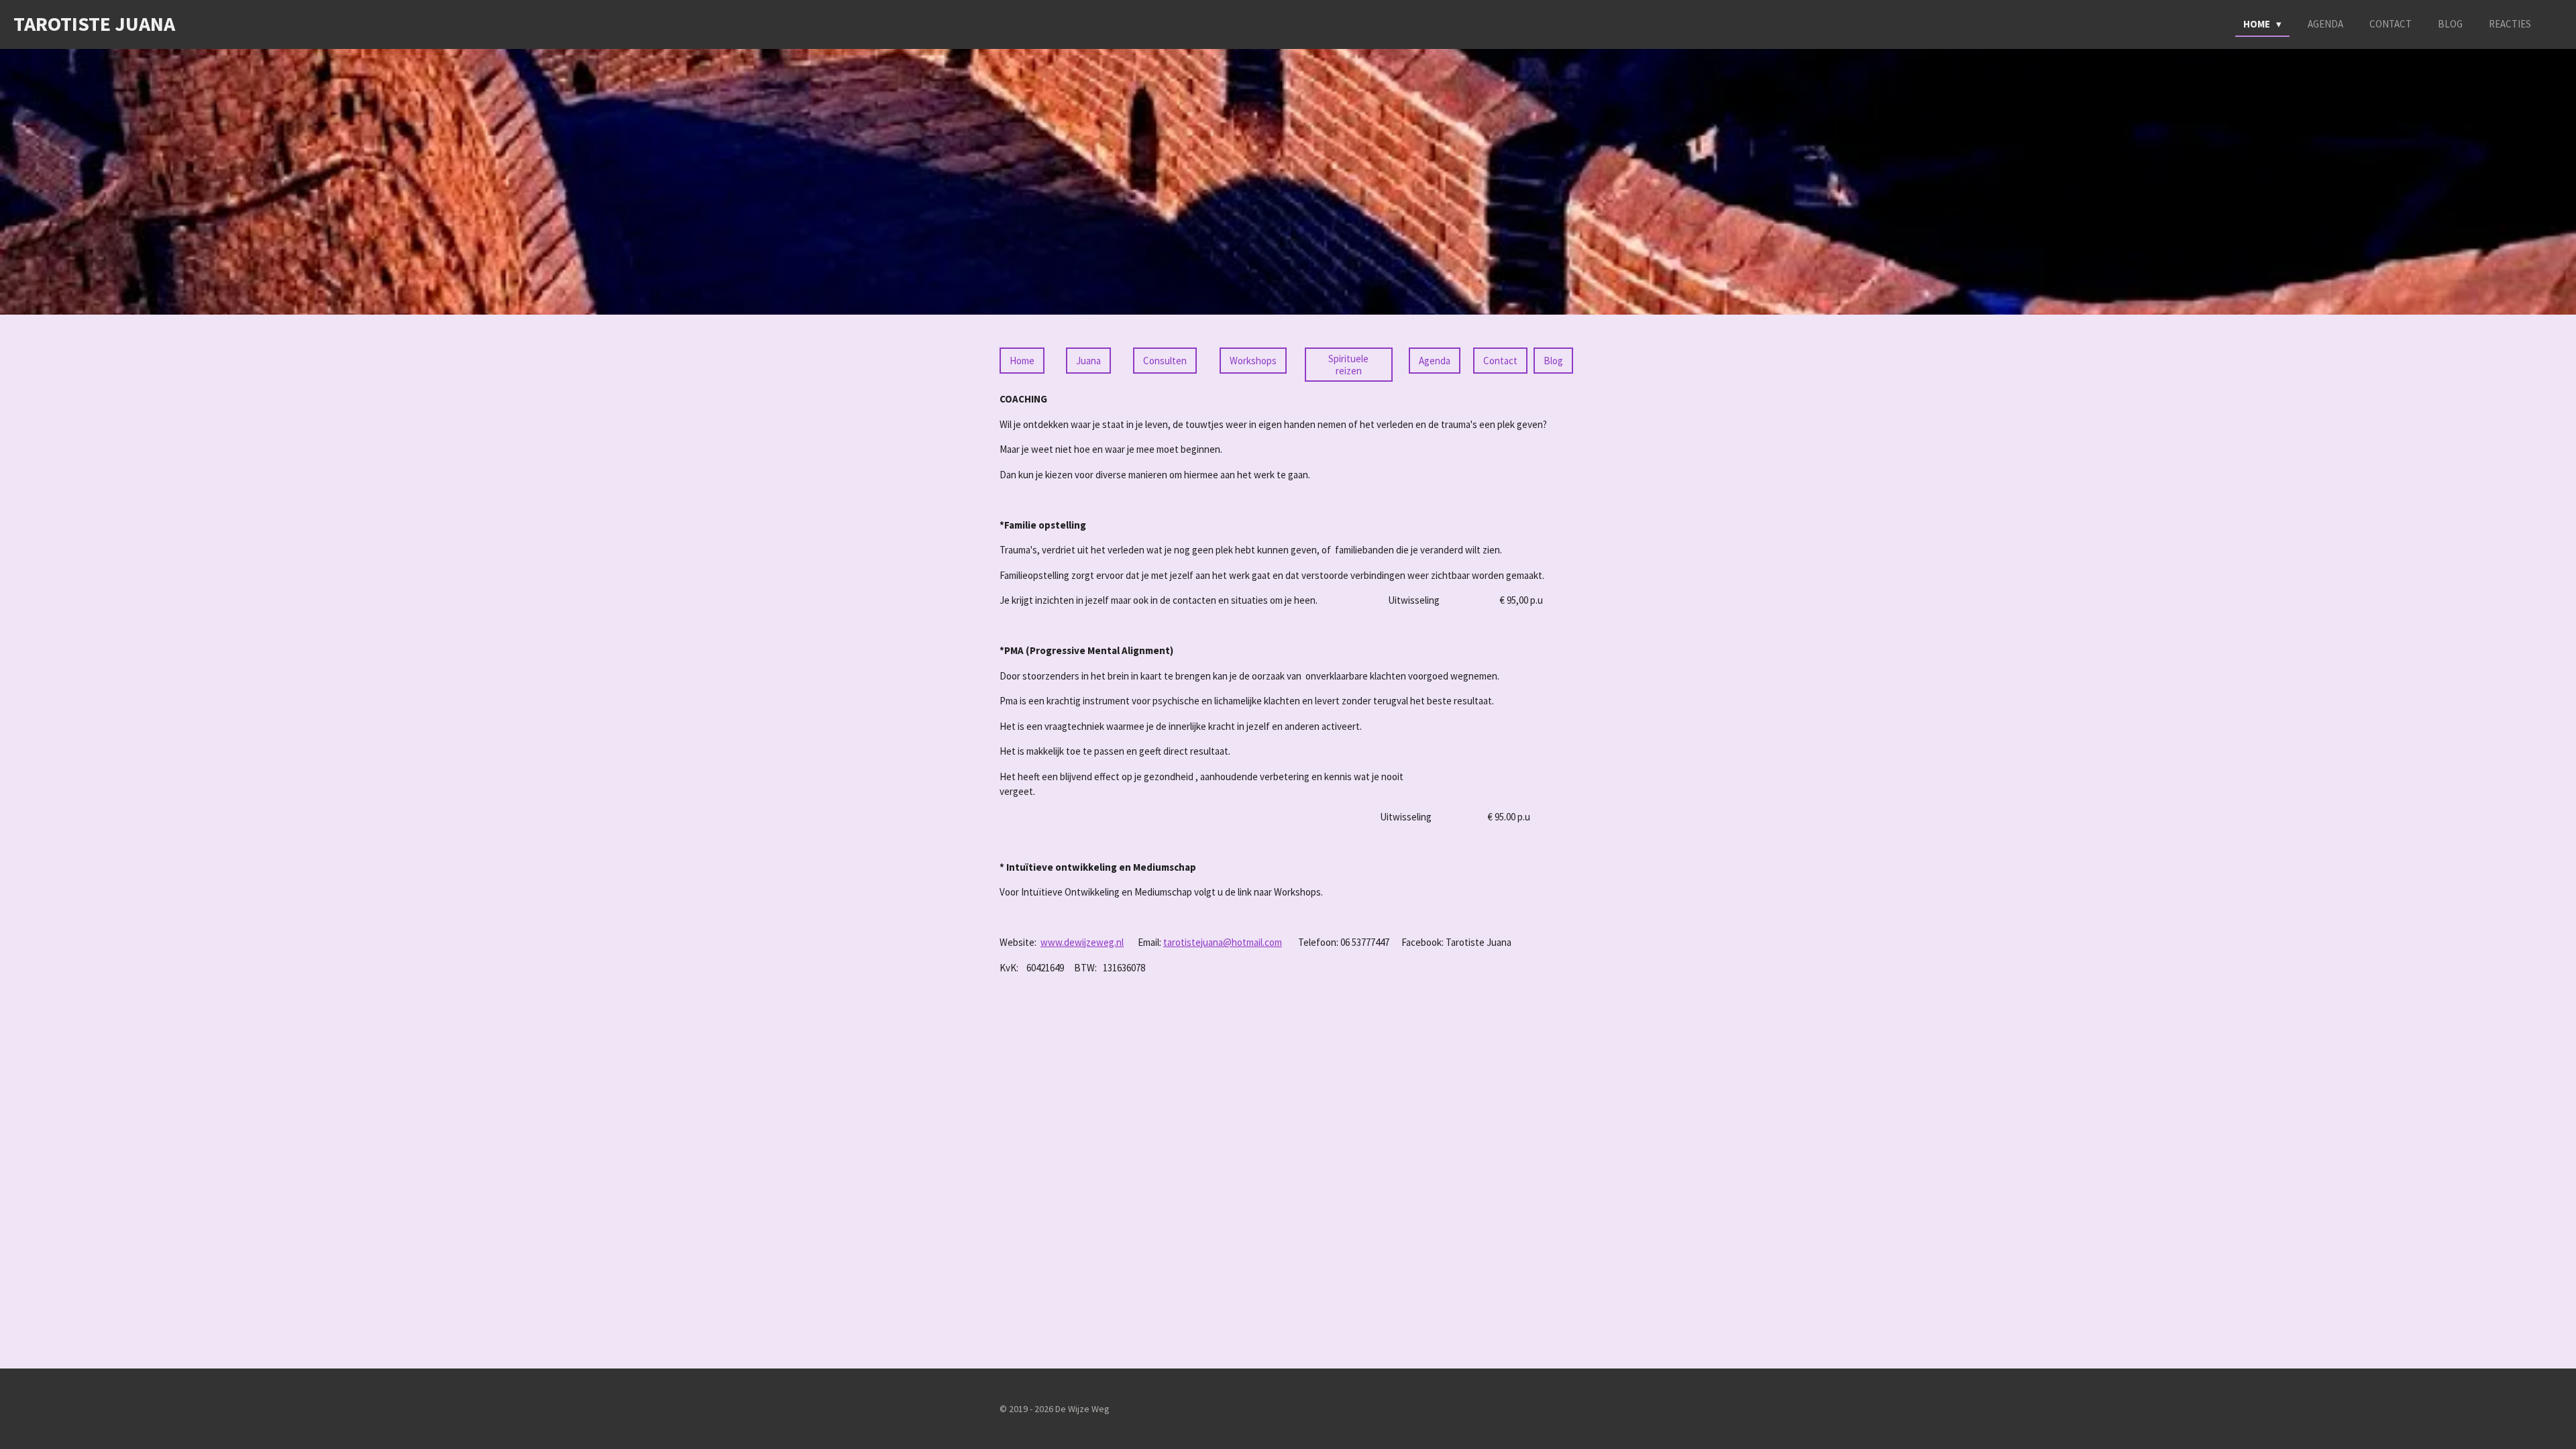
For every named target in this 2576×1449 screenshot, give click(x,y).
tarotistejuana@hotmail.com (1223, 942)
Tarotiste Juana (94, 23)
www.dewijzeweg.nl (1082, 942)
